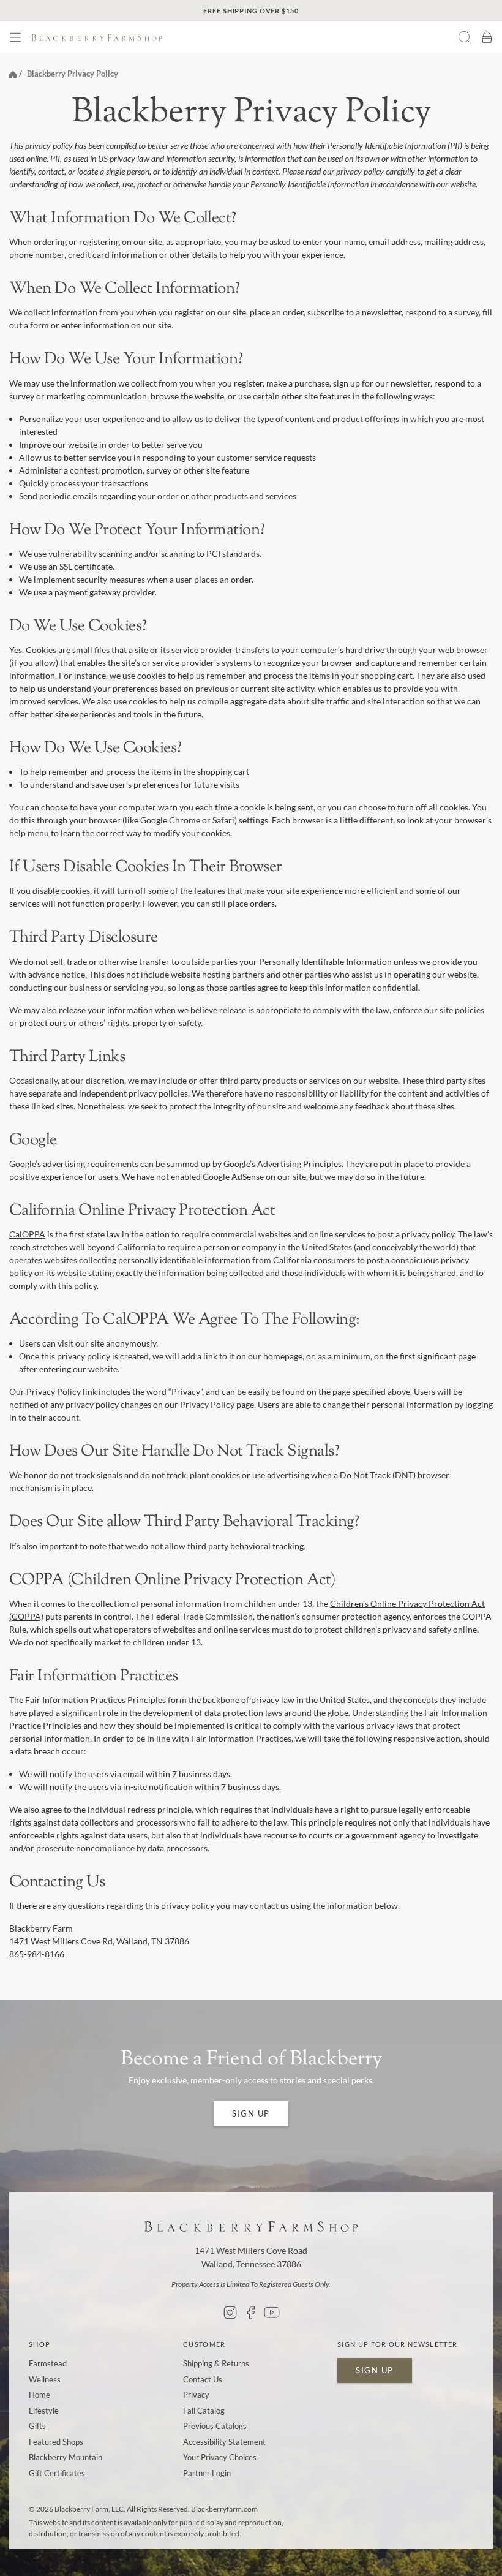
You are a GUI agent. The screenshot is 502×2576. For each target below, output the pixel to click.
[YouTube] (272, 2313)
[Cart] (487, 37)
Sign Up (251, 2113)
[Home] (13, 74)
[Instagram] (230, 2313)
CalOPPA (27, 1234)
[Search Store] (465, 37)
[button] (15, 37)
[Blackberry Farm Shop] (222, 38)
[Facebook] (251, 2313)
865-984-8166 (37, 1954)
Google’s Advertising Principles (283, 1164)
